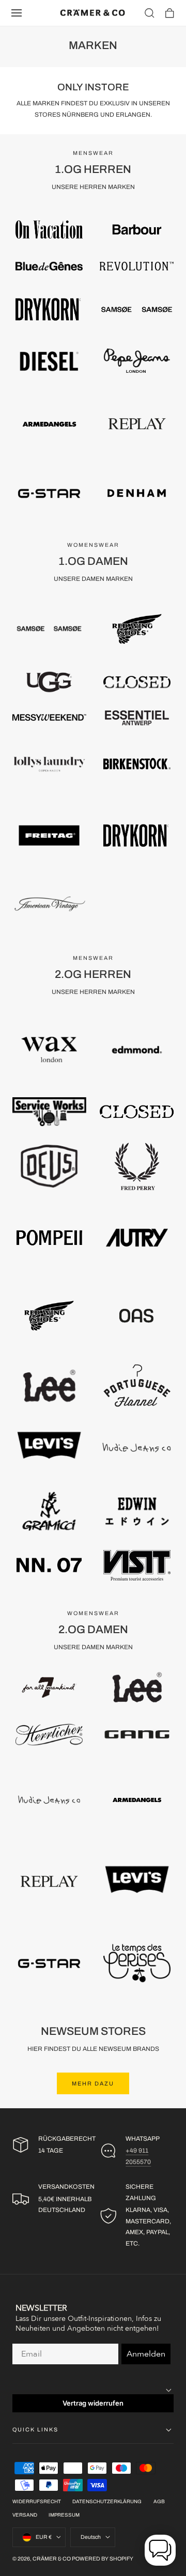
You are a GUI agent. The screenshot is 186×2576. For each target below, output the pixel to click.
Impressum (64, 2515)
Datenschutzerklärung (107, 2502)
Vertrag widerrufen (93, 2403)
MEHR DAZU (93, 2083)
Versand (25, 2515)
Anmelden (146, 2354)
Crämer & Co (52, 2559)
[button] (17, 13)
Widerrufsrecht (37, 2502)
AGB (159, 2502)
